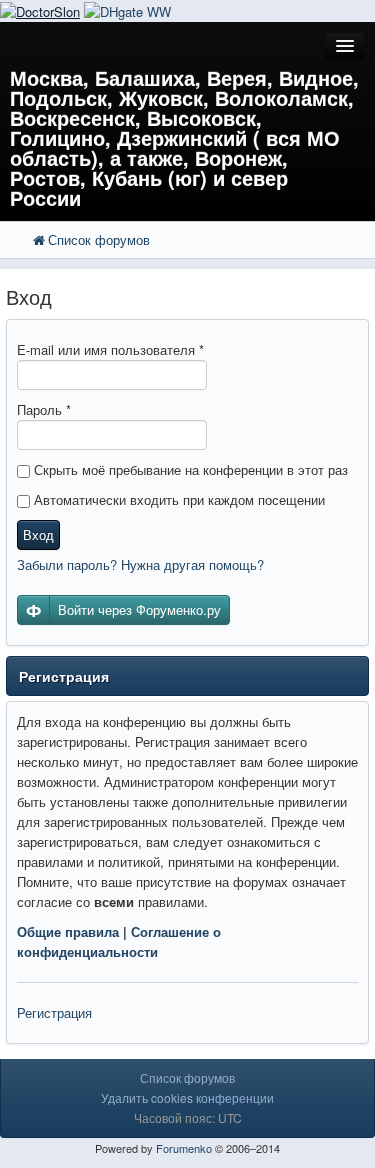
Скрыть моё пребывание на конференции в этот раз (189, 469)
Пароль (44, 409)
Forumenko (184, 1148)
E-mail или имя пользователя (110, 349)
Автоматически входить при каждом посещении (177, 499)
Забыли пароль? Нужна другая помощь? (140, 564)
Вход (38, 534)
